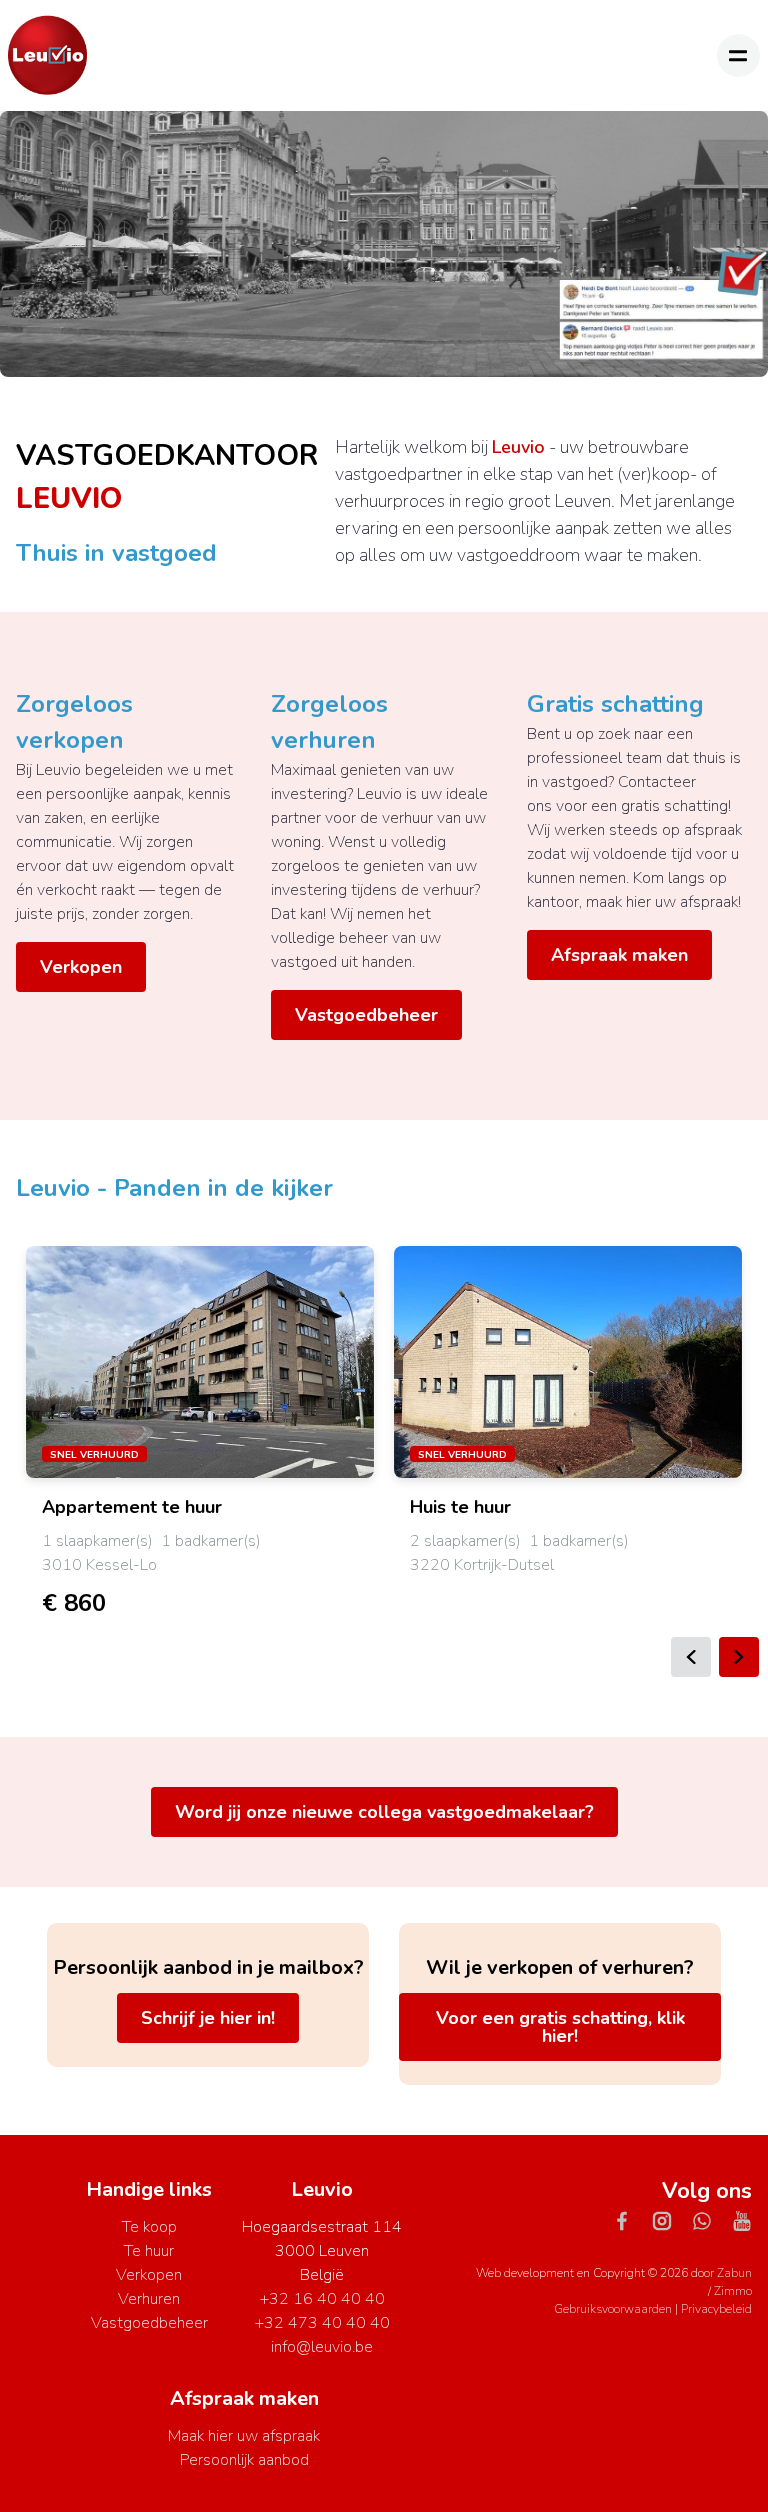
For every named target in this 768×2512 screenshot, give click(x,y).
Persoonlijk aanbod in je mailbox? (208, 1967)
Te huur (149, 2251)
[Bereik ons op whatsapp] (710, 2220)
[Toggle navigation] (738, 55)
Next (739, 1657)
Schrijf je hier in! (208, 2018)
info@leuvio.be (322, 2347)
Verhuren (149, 2299)
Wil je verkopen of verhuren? (560, 1967)
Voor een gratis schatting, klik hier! (560, 2027)
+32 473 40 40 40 (322, 2323)
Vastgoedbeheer (366, 1015)
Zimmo (733, 2291)
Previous (691, 1657)
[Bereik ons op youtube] (742, 2220)
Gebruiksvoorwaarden (614, 2309)
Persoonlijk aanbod (244, 2460)
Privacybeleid (716, 2309)
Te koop (149, 2227)
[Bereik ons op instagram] (670, 2220)
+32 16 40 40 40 (322, 2299)
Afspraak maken (619, 955)
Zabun (734, 2273)
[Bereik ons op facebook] (630, 2220)
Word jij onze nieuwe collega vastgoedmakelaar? (384, 1812)
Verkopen (81, 967)
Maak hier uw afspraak (244, 2436)
